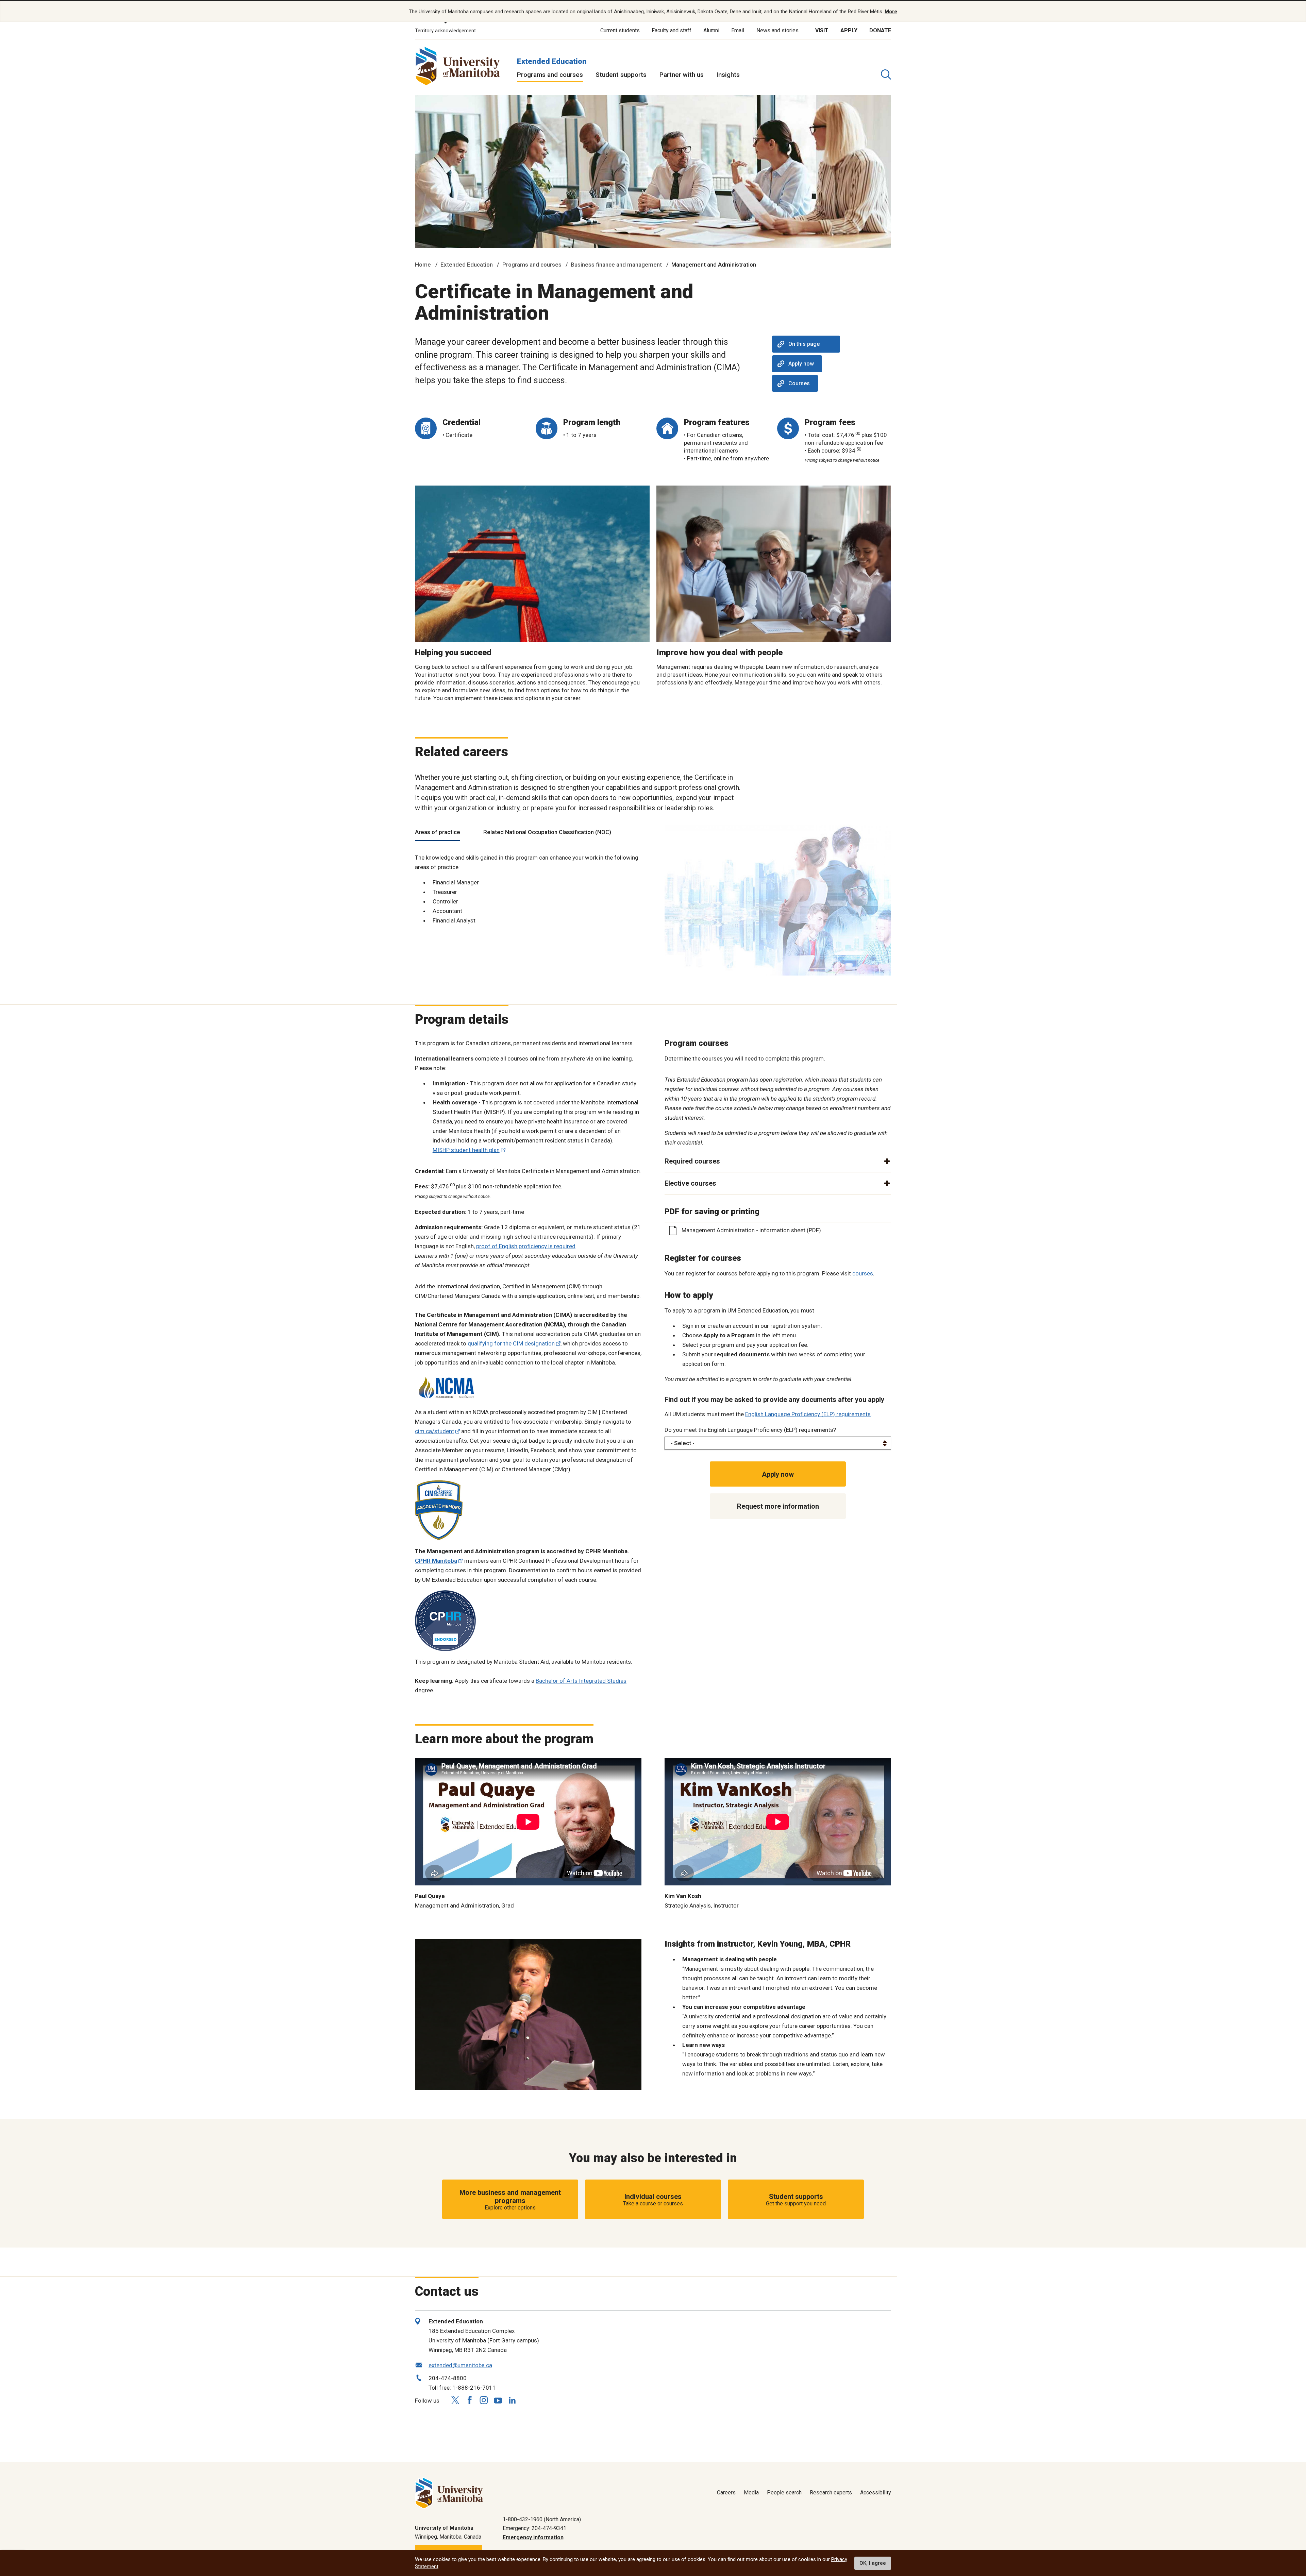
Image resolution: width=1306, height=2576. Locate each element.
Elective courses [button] (690, 1183)
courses (863, 1273)
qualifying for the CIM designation (511, 1343)
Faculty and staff (672, 30)
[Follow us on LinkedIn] (512, 2399)
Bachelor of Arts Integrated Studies (581, 1681)
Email (738, 30)
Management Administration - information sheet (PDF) (751, 1230)
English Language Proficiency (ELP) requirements (808, 1414)
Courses (799, 383)
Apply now (801, 364)
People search (784, 2493)
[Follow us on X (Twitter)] (455, 2400)
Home (423, 265)
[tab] (438, 833)
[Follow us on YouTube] (498, 2399)
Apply (849, 30)
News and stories (777, 30)
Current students (620, 30)
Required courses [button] (692, 1161)
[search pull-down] (886, 74)
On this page (804, 344)
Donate (880, 30)
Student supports (621, 75)
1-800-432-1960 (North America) (542, 2519)
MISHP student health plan (466, 1150)
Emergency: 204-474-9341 (534, 2528)
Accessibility (876, 2493)
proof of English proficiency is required (526, 1246)
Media (751, 2493)
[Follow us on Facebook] (469, 2400)
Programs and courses (550, 75)
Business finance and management (616, 265)
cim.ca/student (434, 1431)
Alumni (711, 30)
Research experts (831, 2493)
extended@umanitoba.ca (460, 2365)
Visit (822, 30)
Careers (726, 2493)
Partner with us (682, 75)
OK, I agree (873, 2563)
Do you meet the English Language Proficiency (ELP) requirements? (750, 1430)
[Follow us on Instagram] (484, 2400)
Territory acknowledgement (445, 31)
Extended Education (552, 61)
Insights (728, 75)
